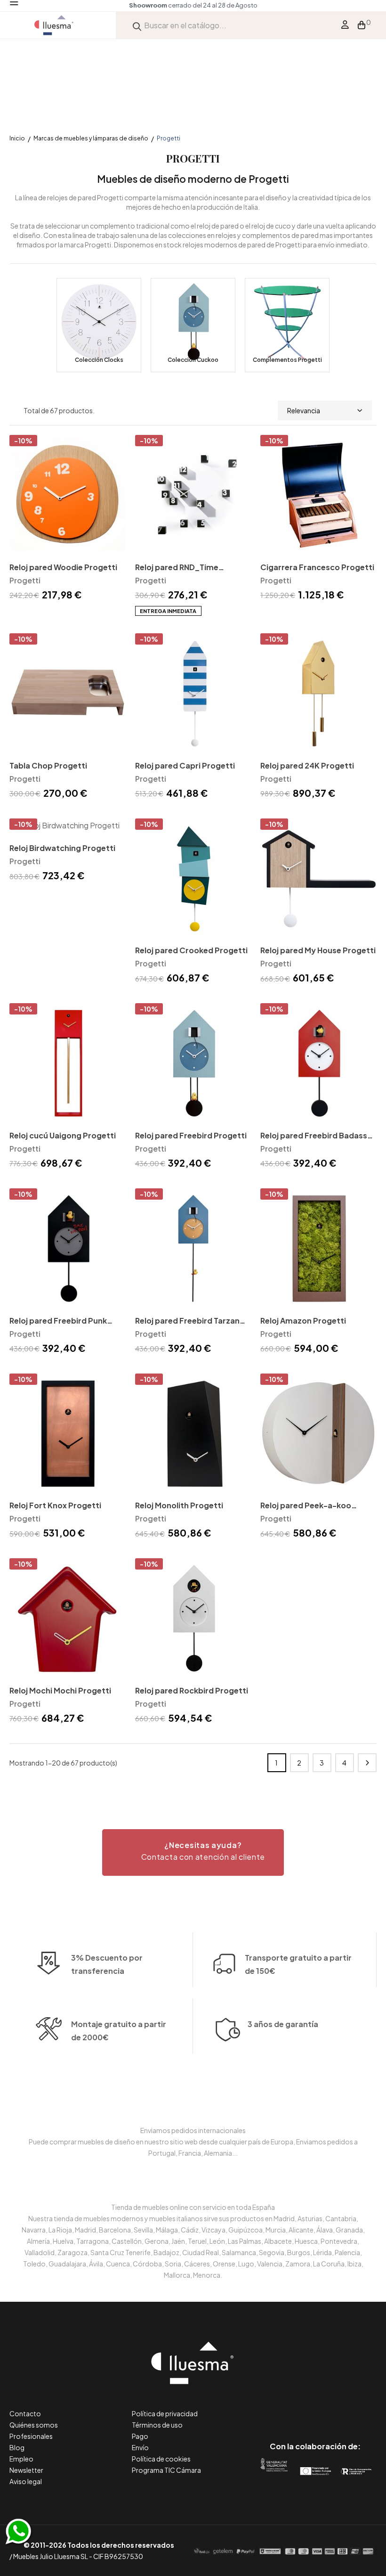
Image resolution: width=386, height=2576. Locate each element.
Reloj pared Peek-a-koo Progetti (306, 1506)
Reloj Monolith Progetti (179, 1505)
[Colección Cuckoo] (193, 325)
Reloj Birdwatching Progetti (62, 848)
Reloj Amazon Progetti (303, 1321)
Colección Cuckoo (193, 360)
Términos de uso (157, 2425)
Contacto (25, 2413)
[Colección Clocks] (99, 325)
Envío (140, 2447)
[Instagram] (336, 2407)
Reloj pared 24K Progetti (307, 765)
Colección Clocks (99, 360)
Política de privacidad (165, 2413)
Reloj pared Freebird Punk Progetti (58, 1321)
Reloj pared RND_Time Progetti (177, 568)
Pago (140, 2436)
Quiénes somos (34, 2425)
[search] (137, 25)
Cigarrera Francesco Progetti (317, 567)
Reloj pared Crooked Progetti (191, 950)
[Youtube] (358, 2407)
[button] (193, 1852)
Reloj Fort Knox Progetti (55, 1505)
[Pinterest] (294, 2407)
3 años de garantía (283, 2024)
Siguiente (367, 1763)
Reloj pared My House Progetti (318, 950)
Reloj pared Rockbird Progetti (192, 1690)
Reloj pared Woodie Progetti (63, 567)
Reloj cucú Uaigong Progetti (63, 1135)
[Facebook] (273, 2407)
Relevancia (304, 410)
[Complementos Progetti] (287, 325)
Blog (17, 2447)
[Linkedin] (315, 2407)
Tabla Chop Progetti (48, 765)
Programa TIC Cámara (166, 2470)
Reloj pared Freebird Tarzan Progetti (187, 1321)
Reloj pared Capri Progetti (185, 765)
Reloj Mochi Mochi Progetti (60, 1690)
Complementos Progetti (287, 360)
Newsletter (26, 2470)
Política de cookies (161, 2459)
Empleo (21, 2459)
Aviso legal (26, 2481)
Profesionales (31, 2436)
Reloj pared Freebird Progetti (191, 1135)
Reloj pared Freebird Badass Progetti (314, 1136)
